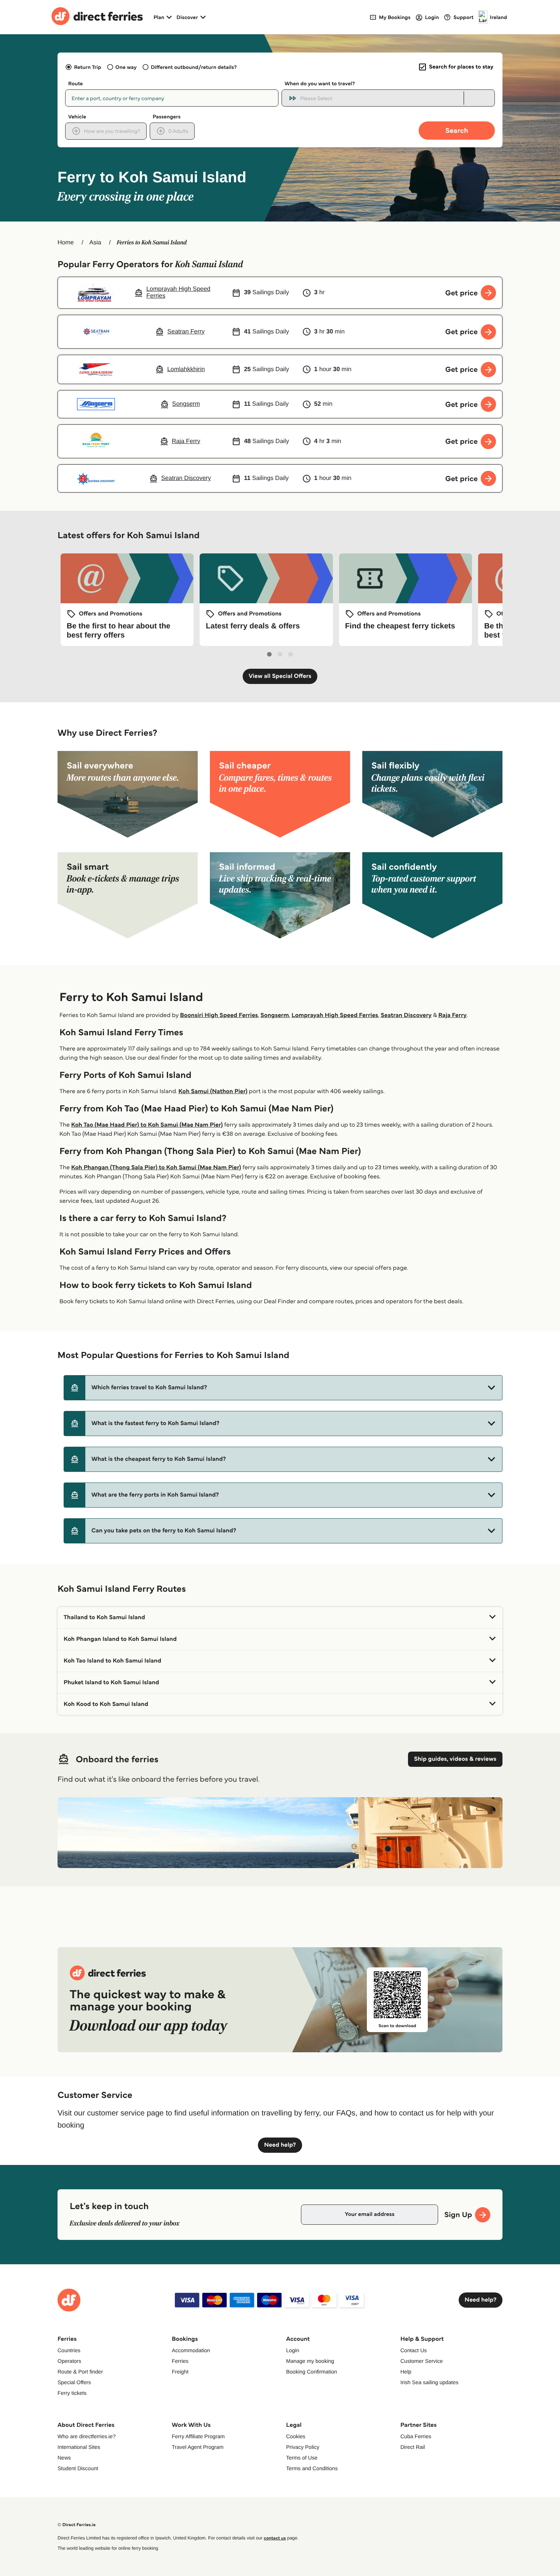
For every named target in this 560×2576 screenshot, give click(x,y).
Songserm (275, 1015)
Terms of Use (302, 2458)
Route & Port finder (80, 2372)
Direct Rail (413, 2447)
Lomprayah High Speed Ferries (335, 1015)
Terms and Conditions (312, 2468)
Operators (69, 2361)
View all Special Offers (280, 676)
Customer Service (422, 2361)
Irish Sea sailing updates (430, 2382)
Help (406, 2372)
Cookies (296, 2436)
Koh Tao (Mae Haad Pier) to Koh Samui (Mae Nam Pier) (147, 1125)
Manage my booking (310, 2361)
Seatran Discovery (406, 1015)
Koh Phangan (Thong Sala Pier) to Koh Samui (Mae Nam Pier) (156, 1168)
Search (457, 130)
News (64, 2458)
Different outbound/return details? (194, 67)
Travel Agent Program (198, 2447)
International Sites (79, 2447)
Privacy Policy (303, 2447)
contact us (275, 2538)
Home (66, 243)
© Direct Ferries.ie (77, 2525)
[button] (283, 1388)
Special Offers (74, 2382)
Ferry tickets (72, 2393)
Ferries (180, 2361)
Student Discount (78, 2468)
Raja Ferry (452, 1015)
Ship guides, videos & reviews (455, 1759)
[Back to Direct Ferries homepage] (97, 17)
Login (293, 2350)
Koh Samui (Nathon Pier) (213, 1091)
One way (126, 67)
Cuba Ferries (416, 2436)
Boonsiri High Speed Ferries (219, 1015)
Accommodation (191, 2350)
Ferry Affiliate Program (198, 2436)
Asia (95, 243)
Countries (69, 2350)
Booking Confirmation (312, 2372)
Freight (180, 2372)
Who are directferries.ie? (87, 2436)
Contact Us (414, 2350)
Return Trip (87, 67)
